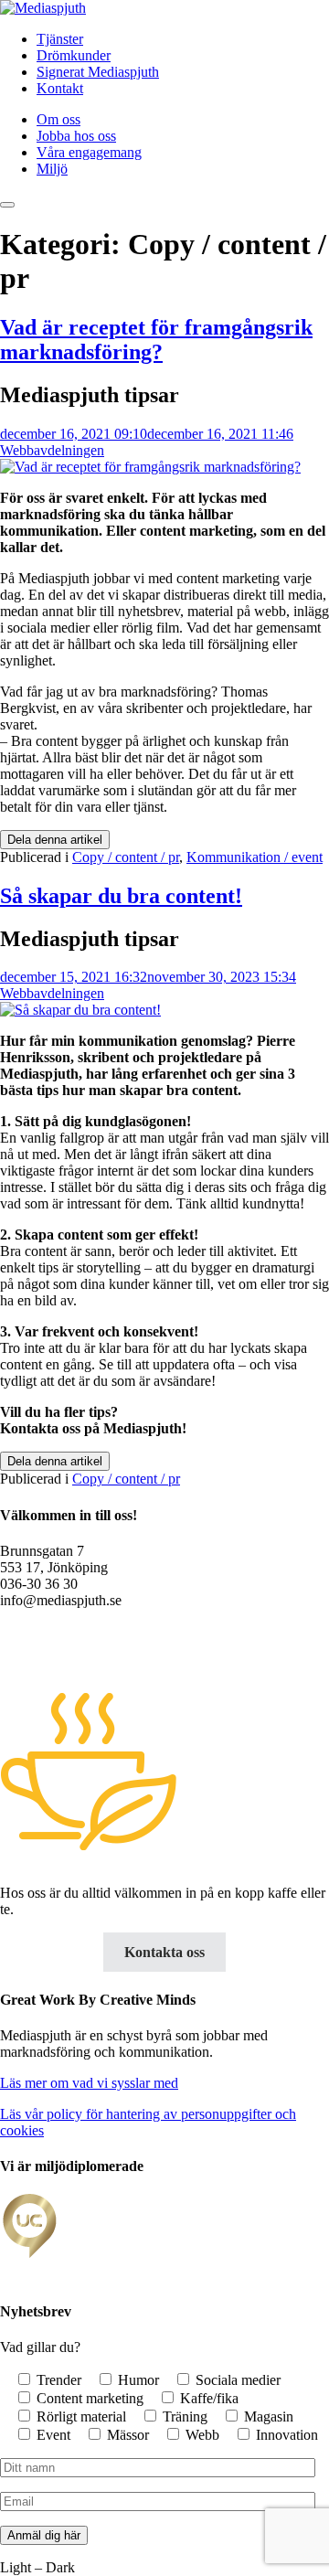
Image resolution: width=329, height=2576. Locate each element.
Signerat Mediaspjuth (98, 72)
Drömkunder (74, 55)
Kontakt (60, 88)
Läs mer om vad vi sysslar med (89, 2083)
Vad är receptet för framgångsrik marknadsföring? (156, 340)
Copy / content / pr (126, 857)
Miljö (52, 169)
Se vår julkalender (58, 1649)
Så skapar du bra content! (121, 896)
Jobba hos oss (76, 136)
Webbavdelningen (52, 450)
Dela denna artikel (55, 840)
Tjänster (60, 39)
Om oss (58, 119)
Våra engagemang (89, 152)
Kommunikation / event (255, 857)
